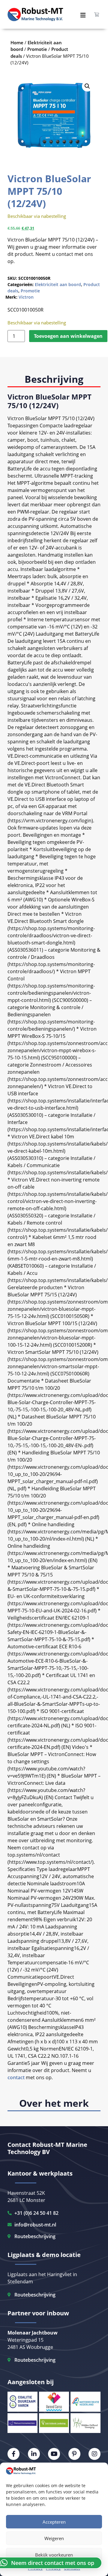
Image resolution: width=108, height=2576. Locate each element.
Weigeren (54, 2538)
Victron (26, 297)
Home (17, 42)
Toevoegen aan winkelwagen (68, 336)
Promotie (30, 291)
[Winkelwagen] (97, 14)
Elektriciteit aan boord (58, 284)
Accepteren (54, 2522)
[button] (87, 86)
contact (16, 2077)
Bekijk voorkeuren (54, 2555)
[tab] (54, 380)
